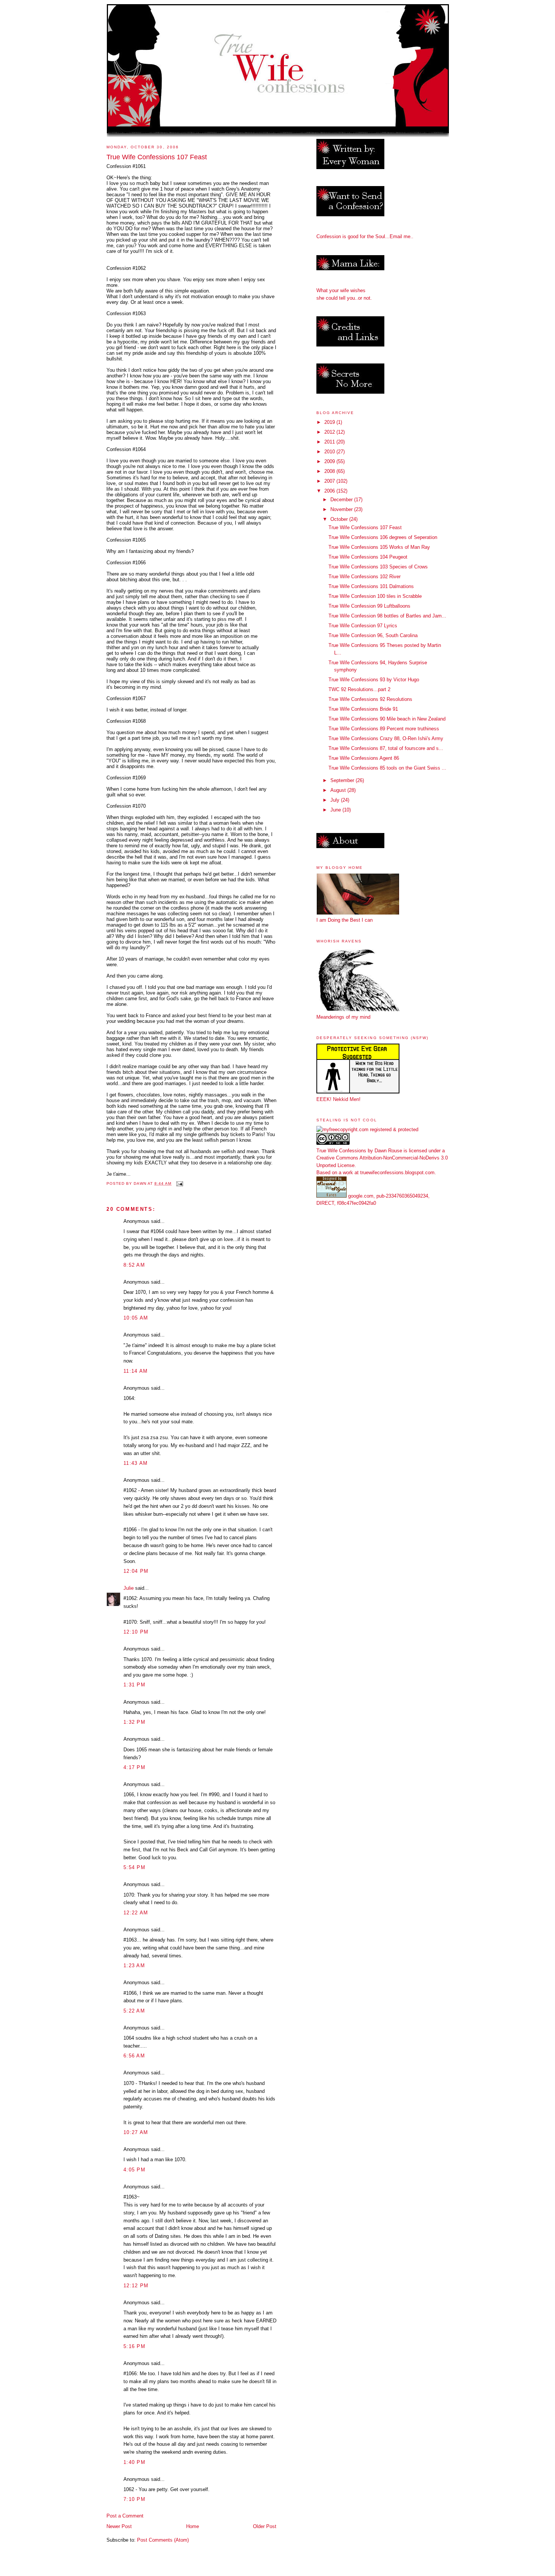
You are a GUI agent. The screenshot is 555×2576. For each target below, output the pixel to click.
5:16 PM (134, 2346)
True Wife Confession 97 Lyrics (363, 626)
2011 (330, 442)
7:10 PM (134, 2499)
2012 (330, 432)
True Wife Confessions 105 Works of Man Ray (379, 547)
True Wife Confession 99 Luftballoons (369, 606)
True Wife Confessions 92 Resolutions (370, 699)
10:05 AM (136, 1318)
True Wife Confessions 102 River (365, 577)
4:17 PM (134, 1767)
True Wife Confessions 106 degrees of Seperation (383, 537)
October (340, 519)
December (342, 500)
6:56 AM (134, 2056)
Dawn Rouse (388, 1151)
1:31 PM (134, 1685)
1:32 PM (134, 1722)
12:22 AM (136, 1913)
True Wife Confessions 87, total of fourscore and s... (386, 748)
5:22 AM (134, 2011)
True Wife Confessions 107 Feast (365, 527)
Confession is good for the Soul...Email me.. (365, 236)
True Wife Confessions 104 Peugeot (368, 557)
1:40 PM (134, 2462)
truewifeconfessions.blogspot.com (397, 1173)
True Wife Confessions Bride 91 (363, 709)
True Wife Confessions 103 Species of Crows (378, 567)
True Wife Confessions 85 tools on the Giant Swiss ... (387, 768)
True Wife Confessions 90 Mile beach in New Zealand (387, 719)
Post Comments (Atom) (163, 2540)
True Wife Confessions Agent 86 (364, 758)
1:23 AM (134, 1965)
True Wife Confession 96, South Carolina (373, 635)
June (336, 810)
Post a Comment (125, 2516)
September (343, 780)
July (336, 800)
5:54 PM (134, 1867)
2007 (330, 481)
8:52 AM (134, 1265)
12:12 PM (136, 2286)
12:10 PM (136, 1632)
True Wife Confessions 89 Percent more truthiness (384, 729)
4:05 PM (134, 2170)
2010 (330, 452)
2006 (330, 491)
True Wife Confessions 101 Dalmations (371, 586)
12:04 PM (136, 1571)
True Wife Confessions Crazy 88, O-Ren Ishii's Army (386, 738)
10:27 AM (136, 2132)
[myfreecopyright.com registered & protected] (367, 1129)
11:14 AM (136, 1371)
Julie (129, 1588)
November (342, 509)
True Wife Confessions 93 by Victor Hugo (374, 680)
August (339, 790)
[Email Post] (180, 1183)
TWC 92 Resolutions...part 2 (359, 689)
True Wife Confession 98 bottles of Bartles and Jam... (387, 616)
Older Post (265, 2526)
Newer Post (119, 2526)
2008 (330, 471)
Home (193, 2526)
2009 (330, 461)
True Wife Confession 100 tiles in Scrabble (375, 596)
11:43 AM (136, 1463)
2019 (330, 422)
